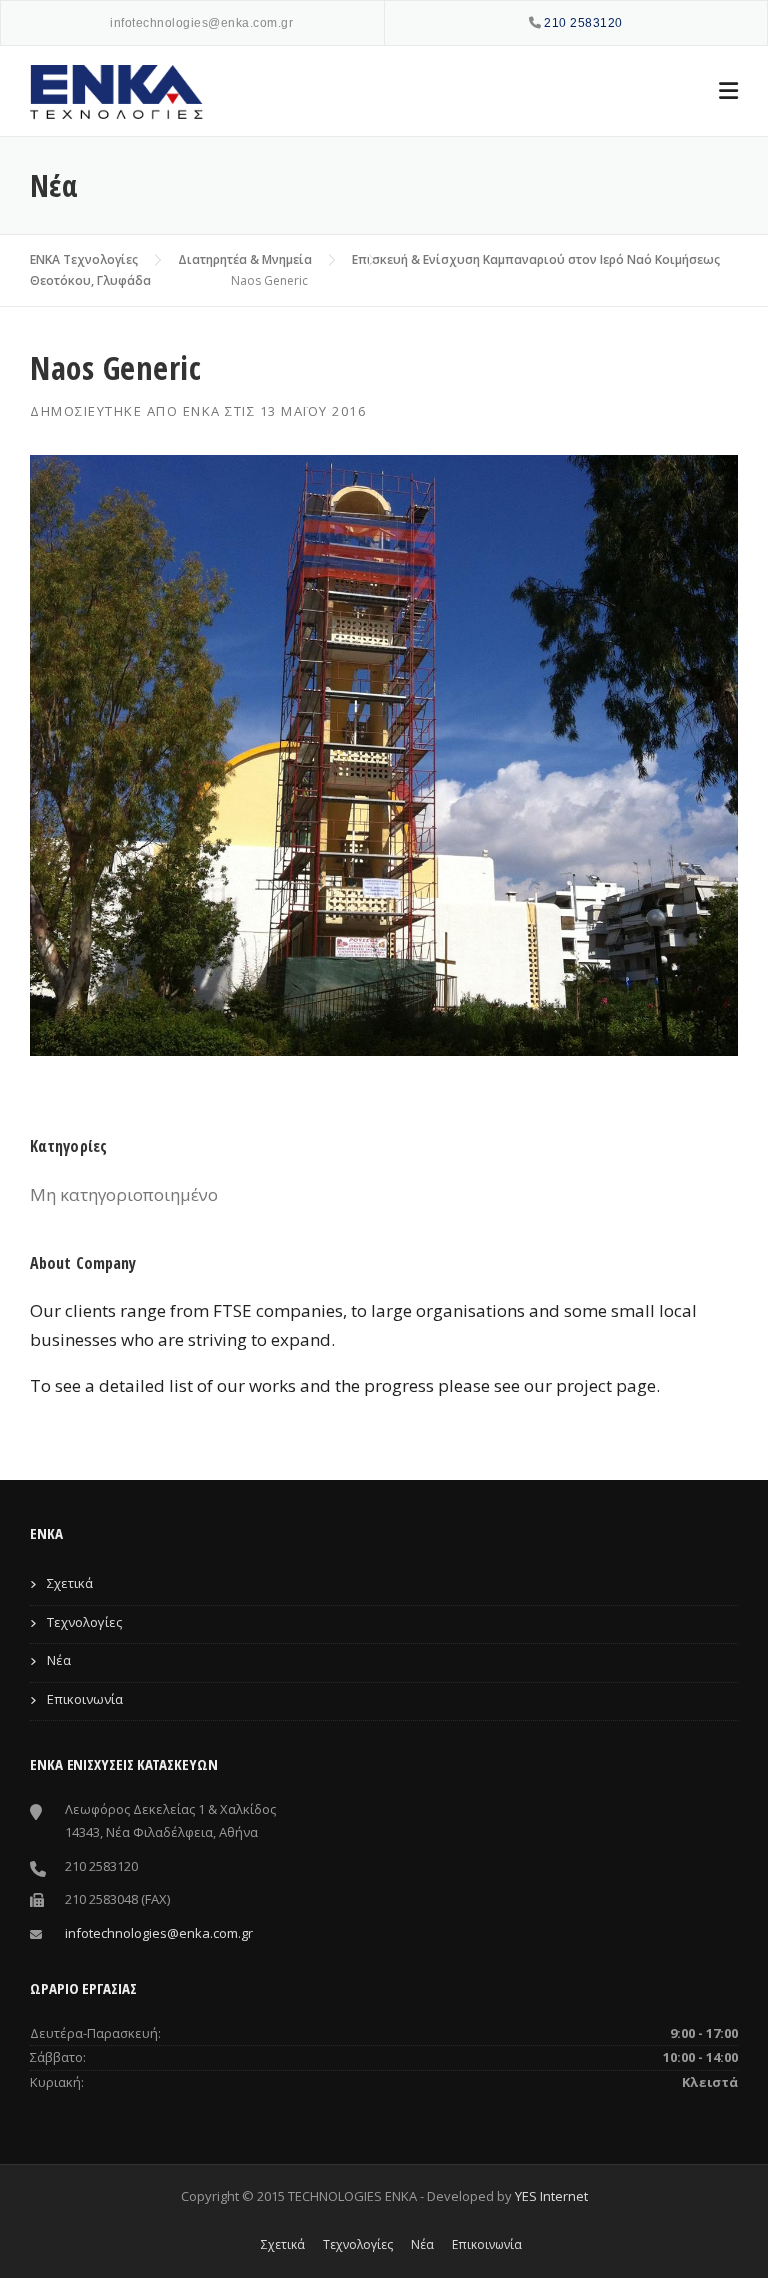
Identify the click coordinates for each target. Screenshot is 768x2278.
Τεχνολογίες (84, 1622)
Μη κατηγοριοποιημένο (124, 1194)
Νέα (59, 1660)
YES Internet (551, 2196)
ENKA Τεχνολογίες (84, 259)
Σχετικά (70, 1583)
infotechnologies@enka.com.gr (201, 23)
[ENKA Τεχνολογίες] (120, 91)
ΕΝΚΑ (202, 411)
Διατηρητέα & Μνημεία (245, 259)
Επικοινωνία (85, 1699)
